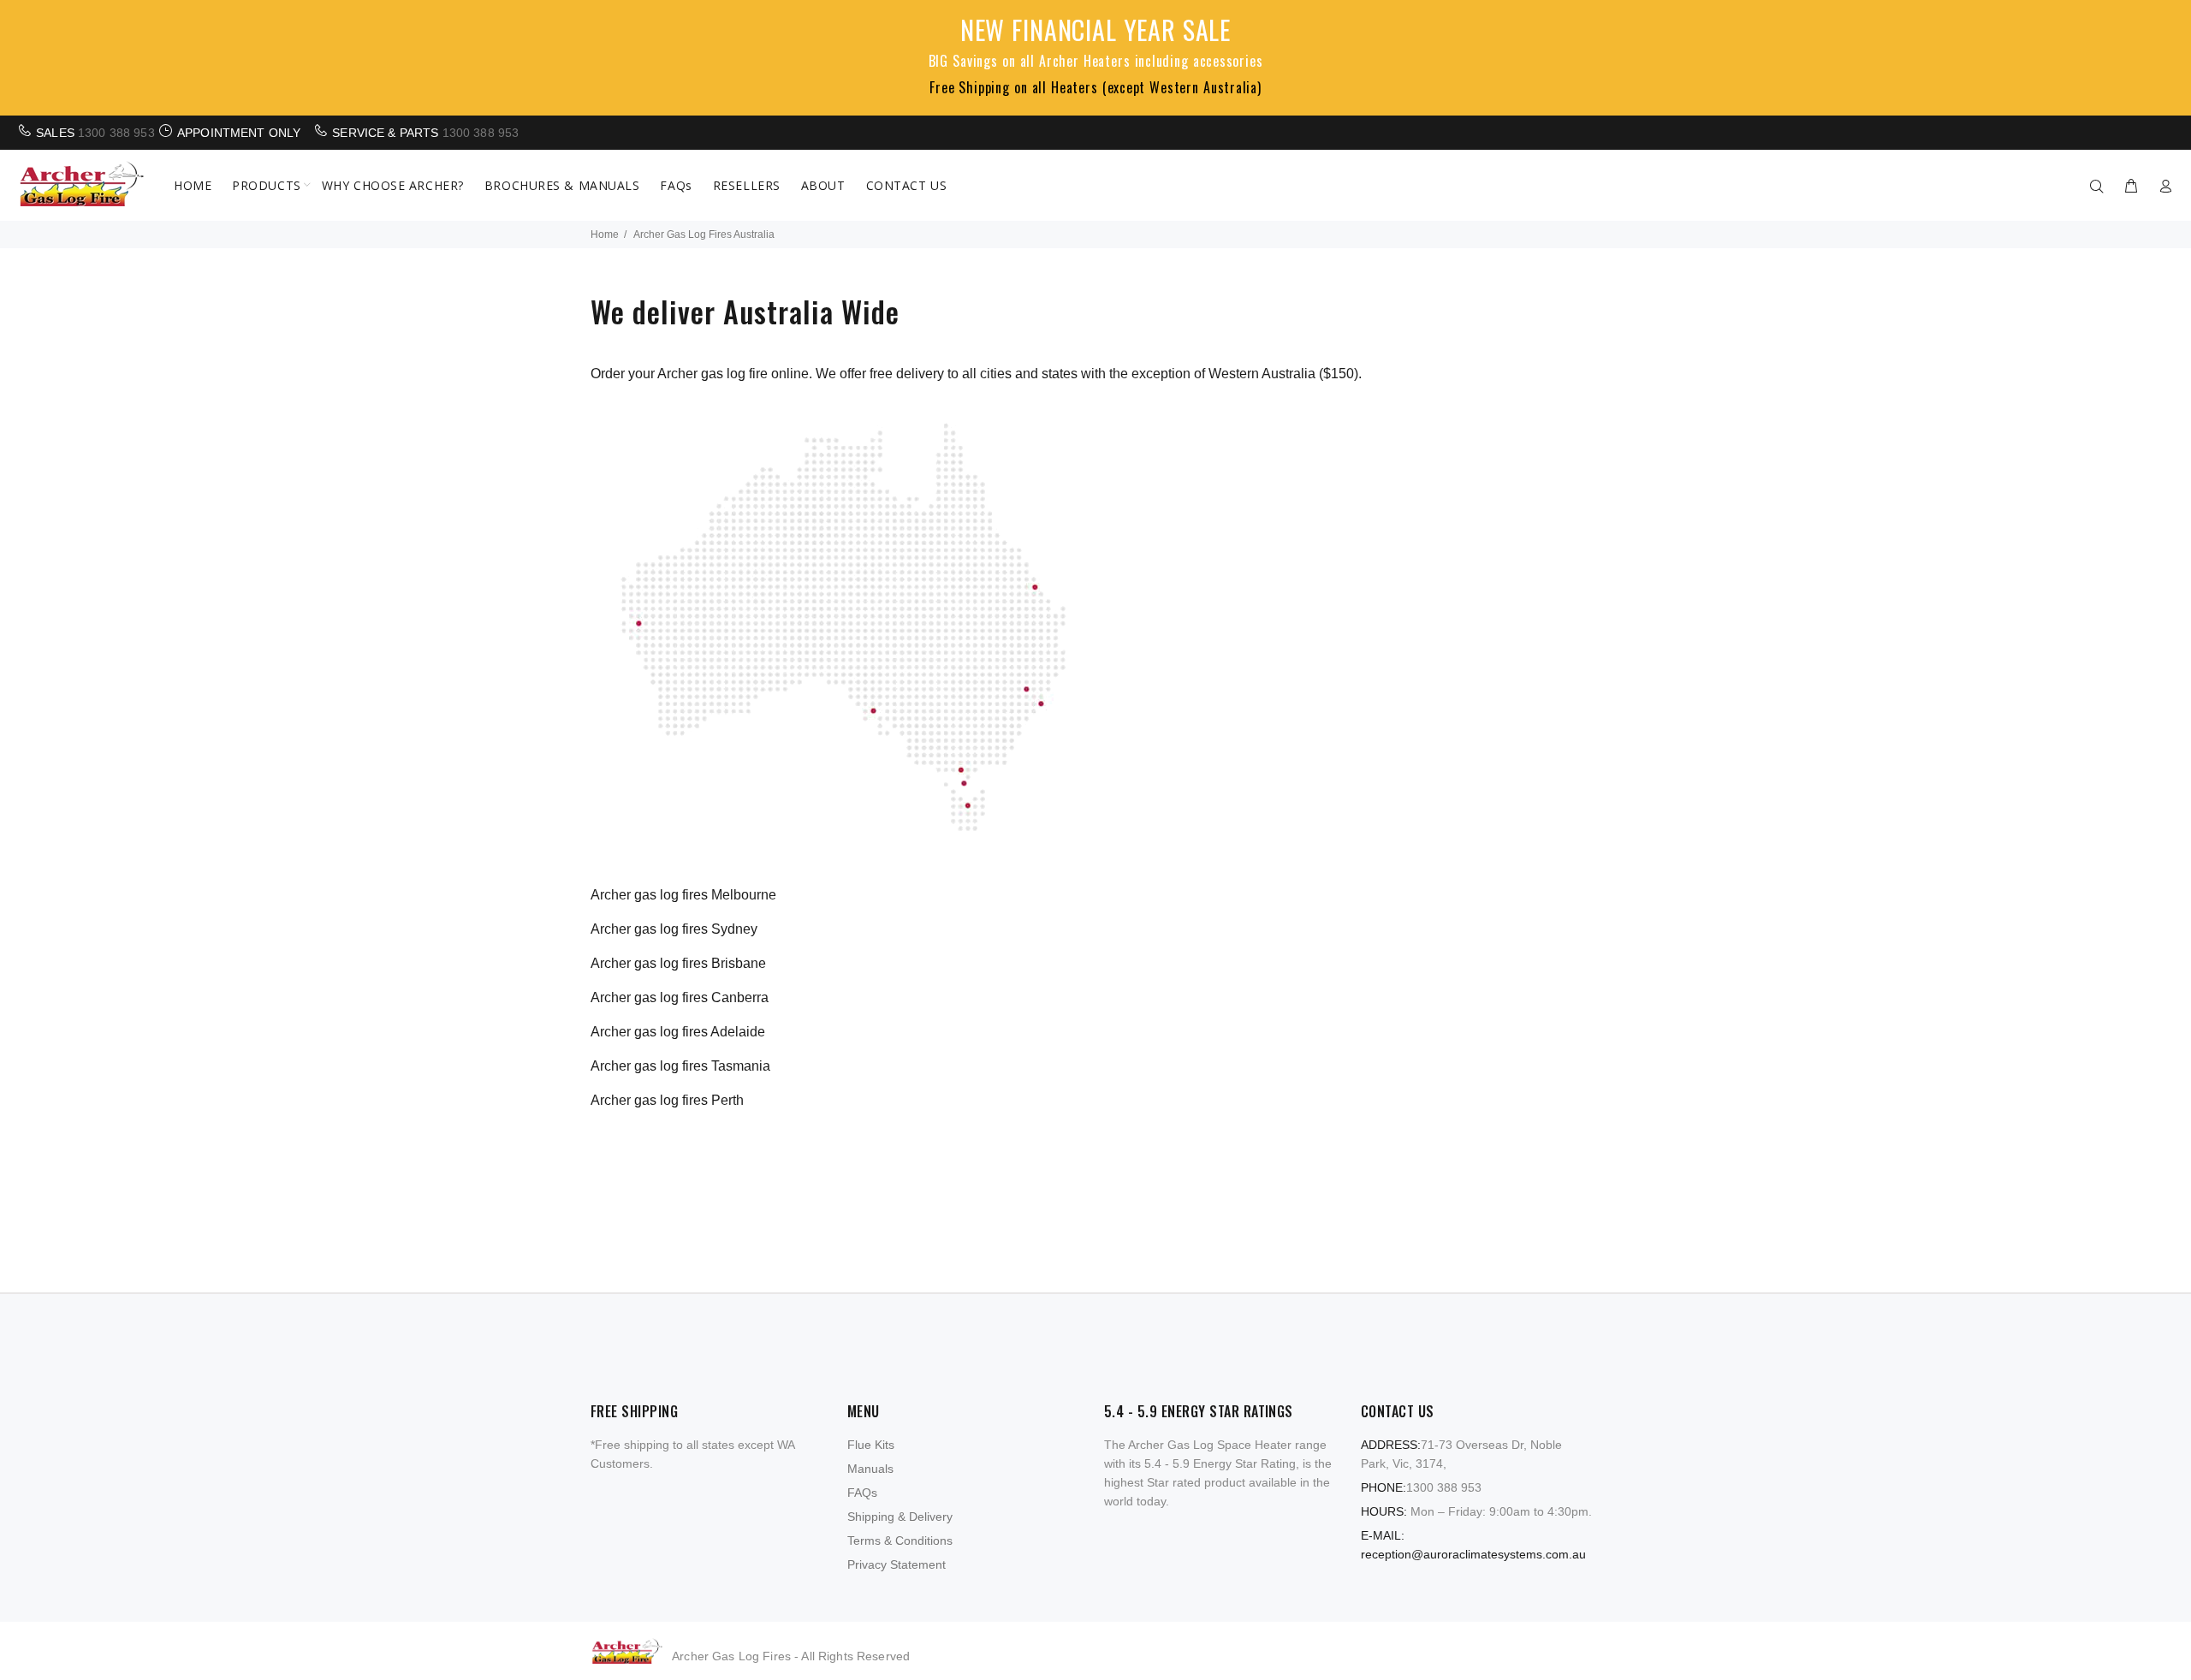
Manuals (870, 1469)
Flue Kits (871, 1445)
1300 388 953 (116, 133)
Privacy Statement (897, 1564)
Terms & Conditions (900, 1540)
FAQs (862, 1493)
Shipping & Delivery (900, 1517)
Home (605, 234)
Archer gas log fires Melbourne (683, 895)
